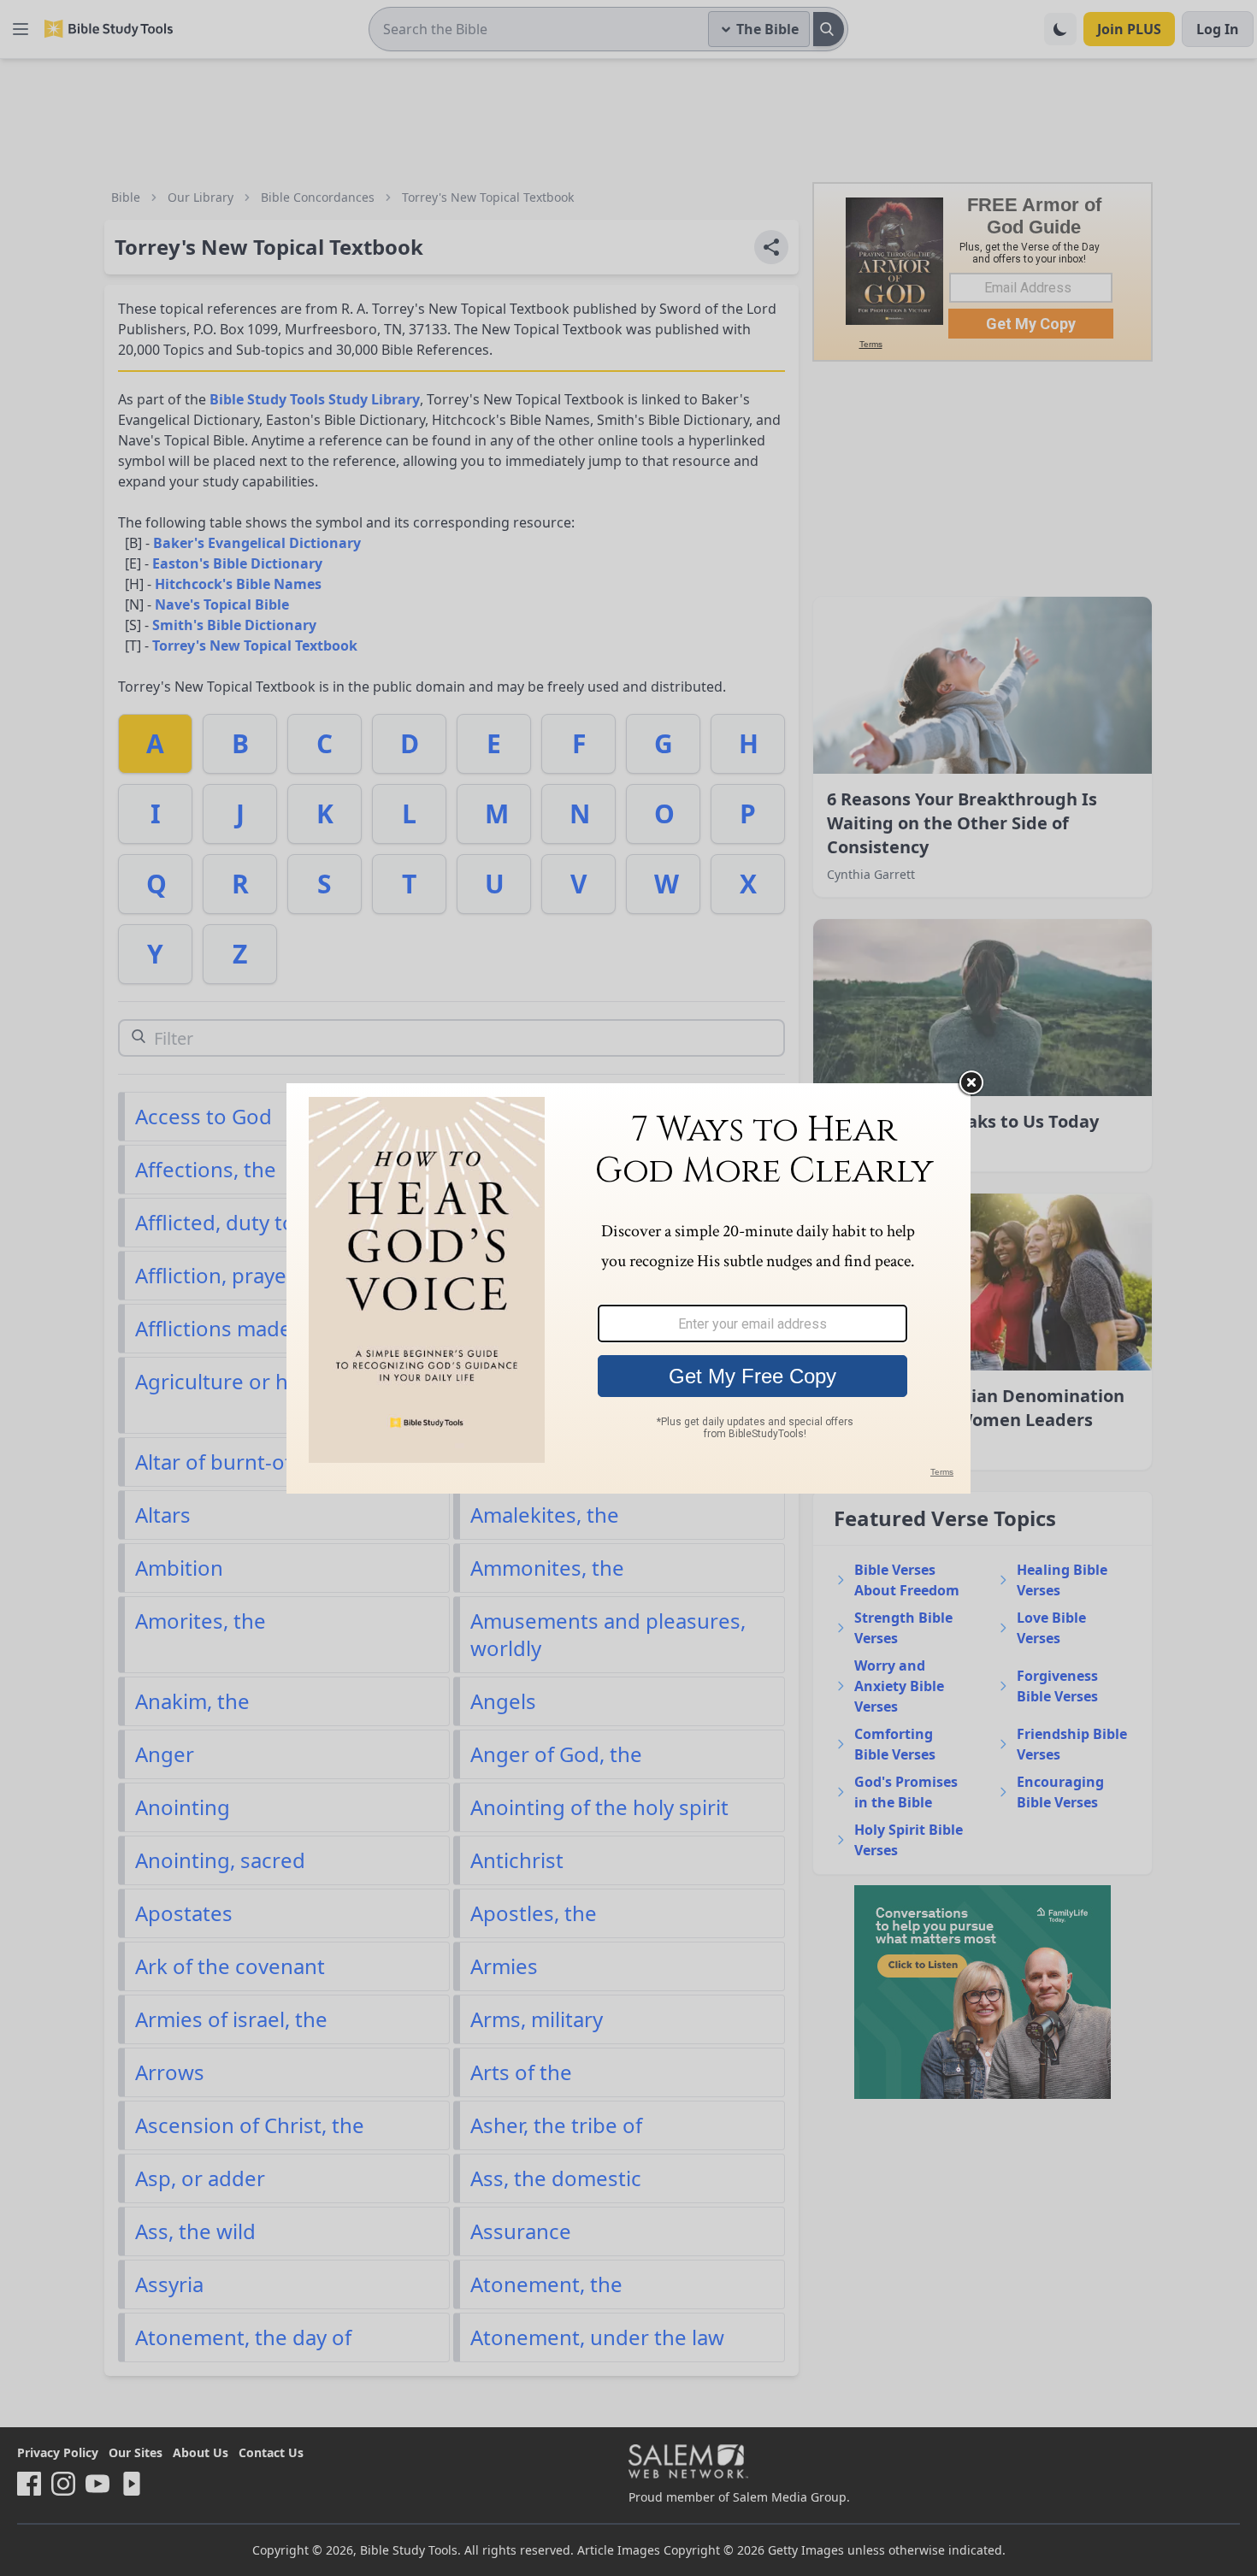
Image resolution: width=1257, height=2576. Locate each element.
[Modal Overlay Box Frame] (628, 1288)
